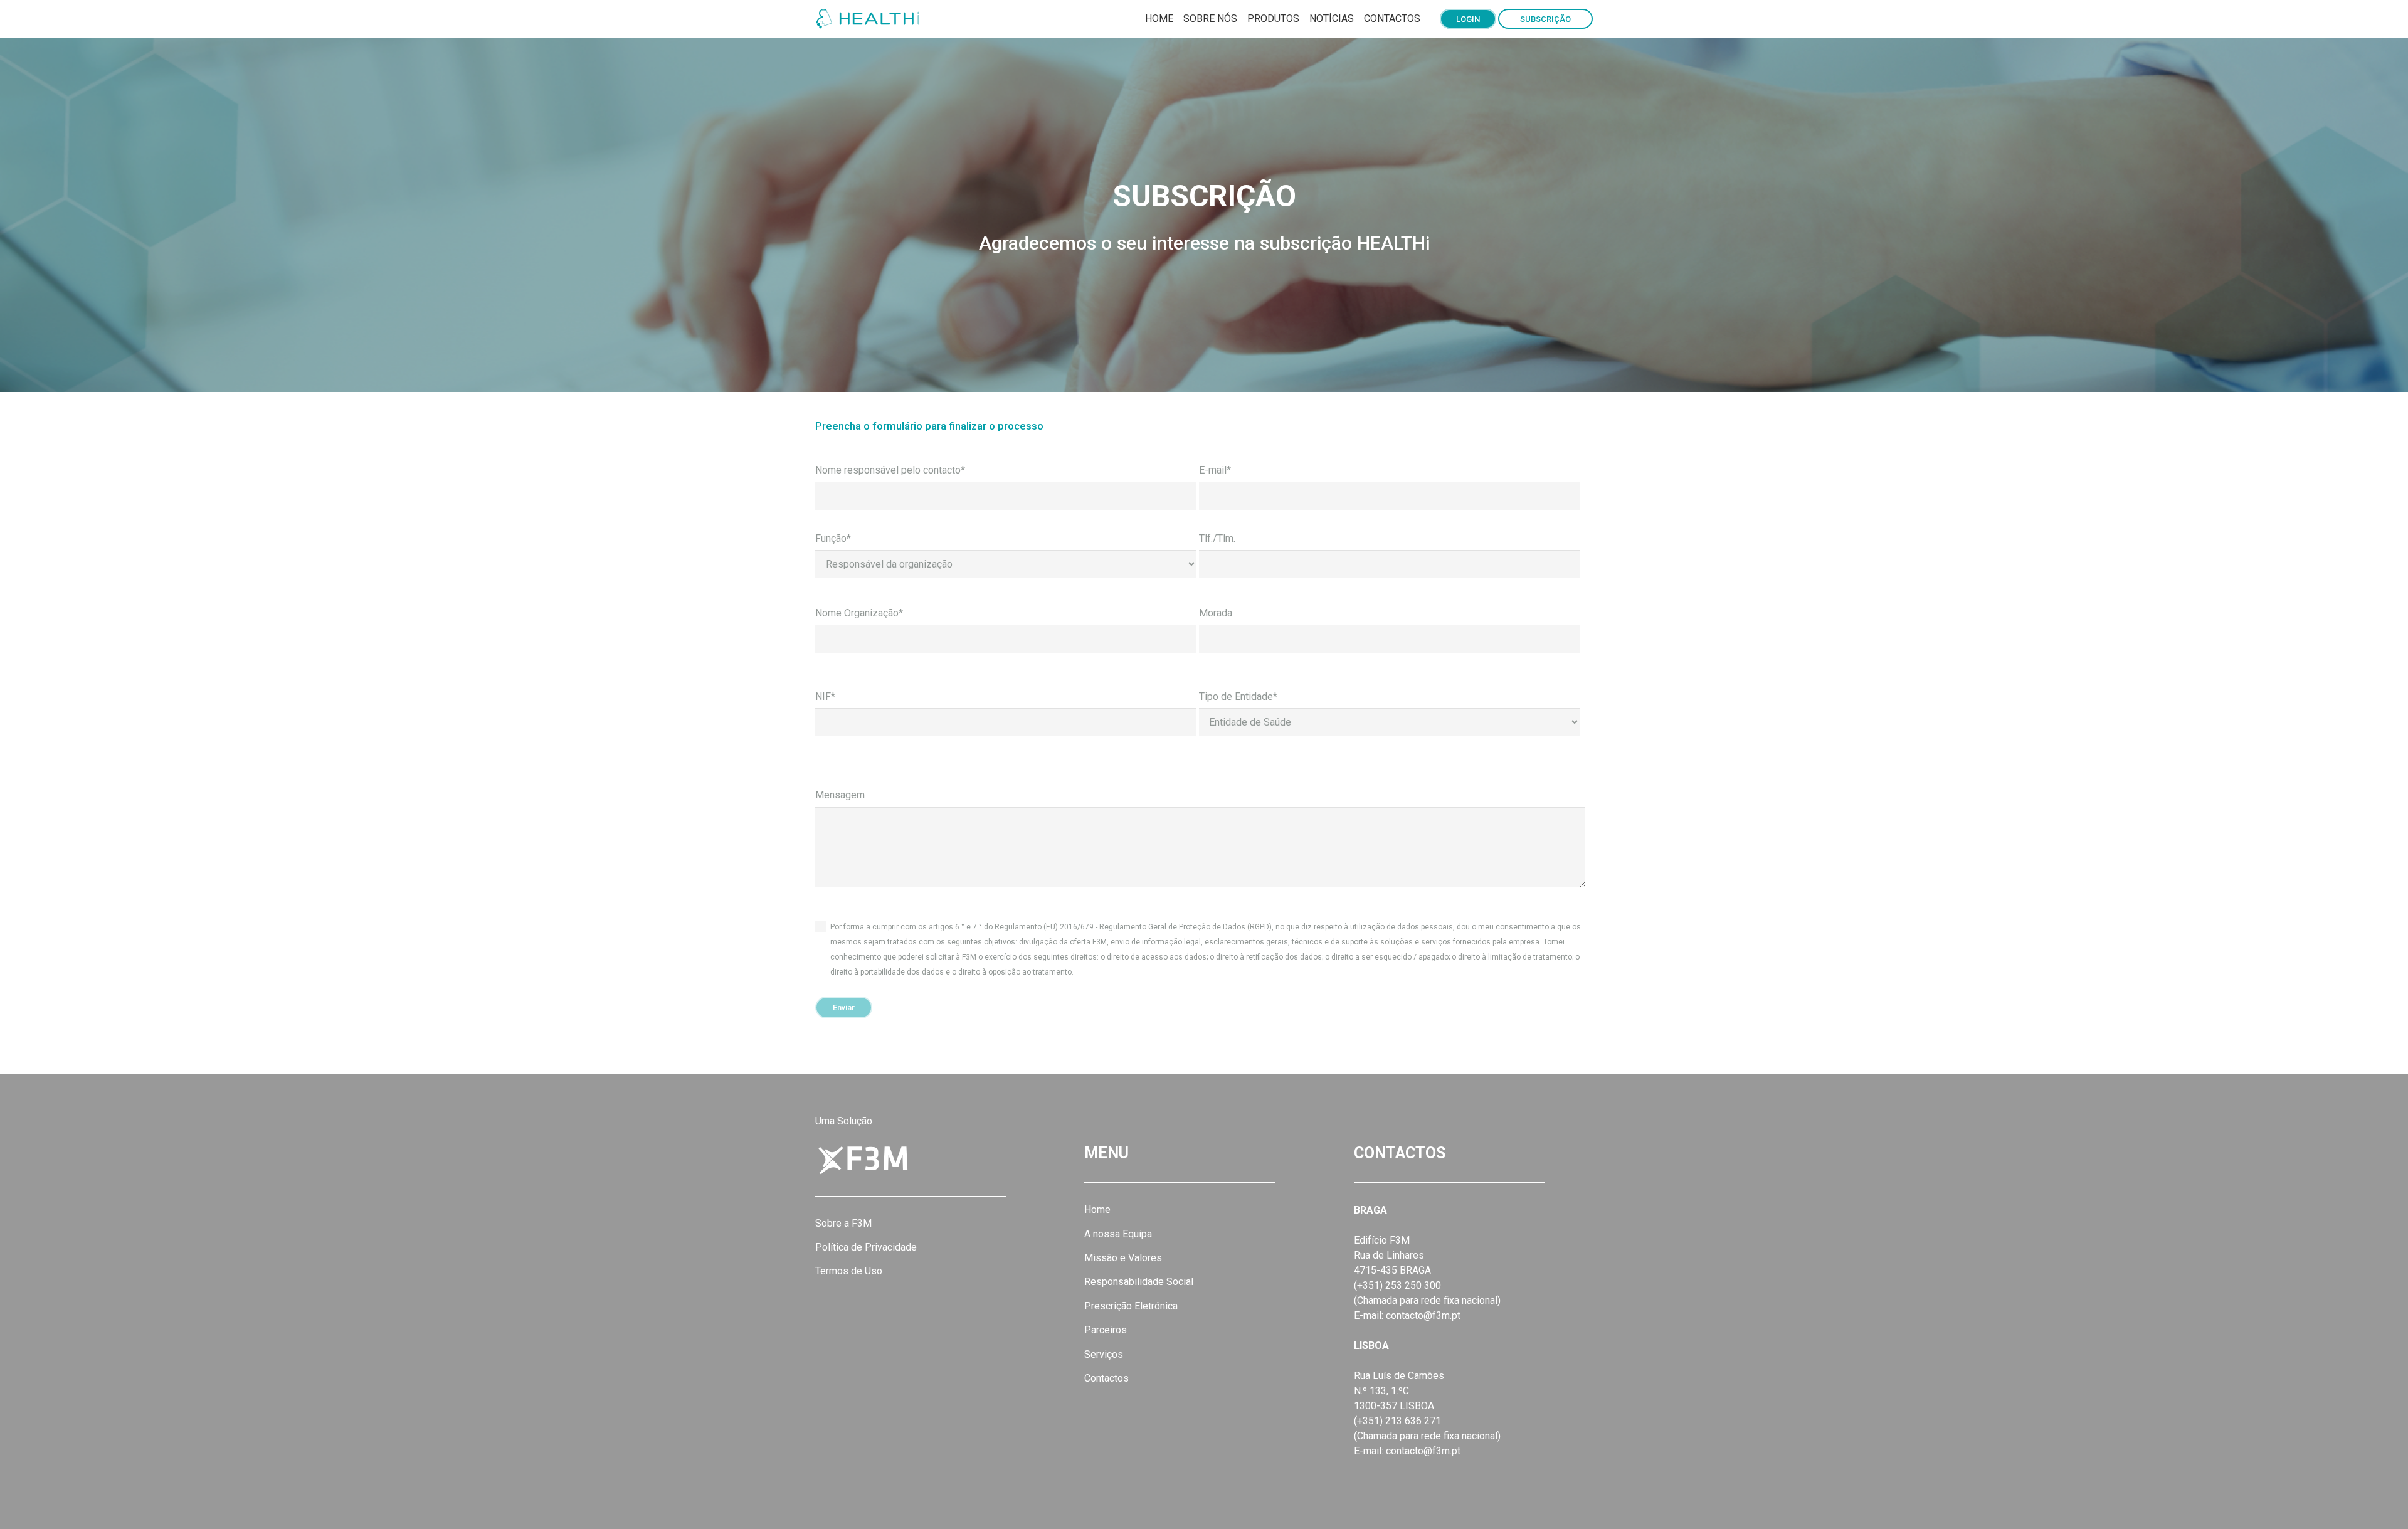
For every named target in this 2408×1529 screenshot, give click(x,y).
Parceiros (1106, 1330)
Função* (833, 538)
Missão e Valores (1123, 1258)
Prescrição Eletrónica (1131, 1306)
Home (1097, 1209)
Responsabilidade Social (1139, 1282)
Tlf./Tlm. (1217, 538)
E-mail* (1215, 470)
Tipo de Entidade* (1238, 696)
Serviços (1104, 1354)
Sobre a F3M (843, 1223)
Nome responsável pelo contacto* (890, 470)
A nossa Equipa (1118, 1234)
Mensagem (840, 795)
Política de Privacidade (866, 1247)
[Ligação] (870, 19)
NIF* (825, 696)
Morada (1216, 613)
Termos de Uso (849, 1271)
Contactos (1106, 1378)
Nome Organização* (859, 613)
